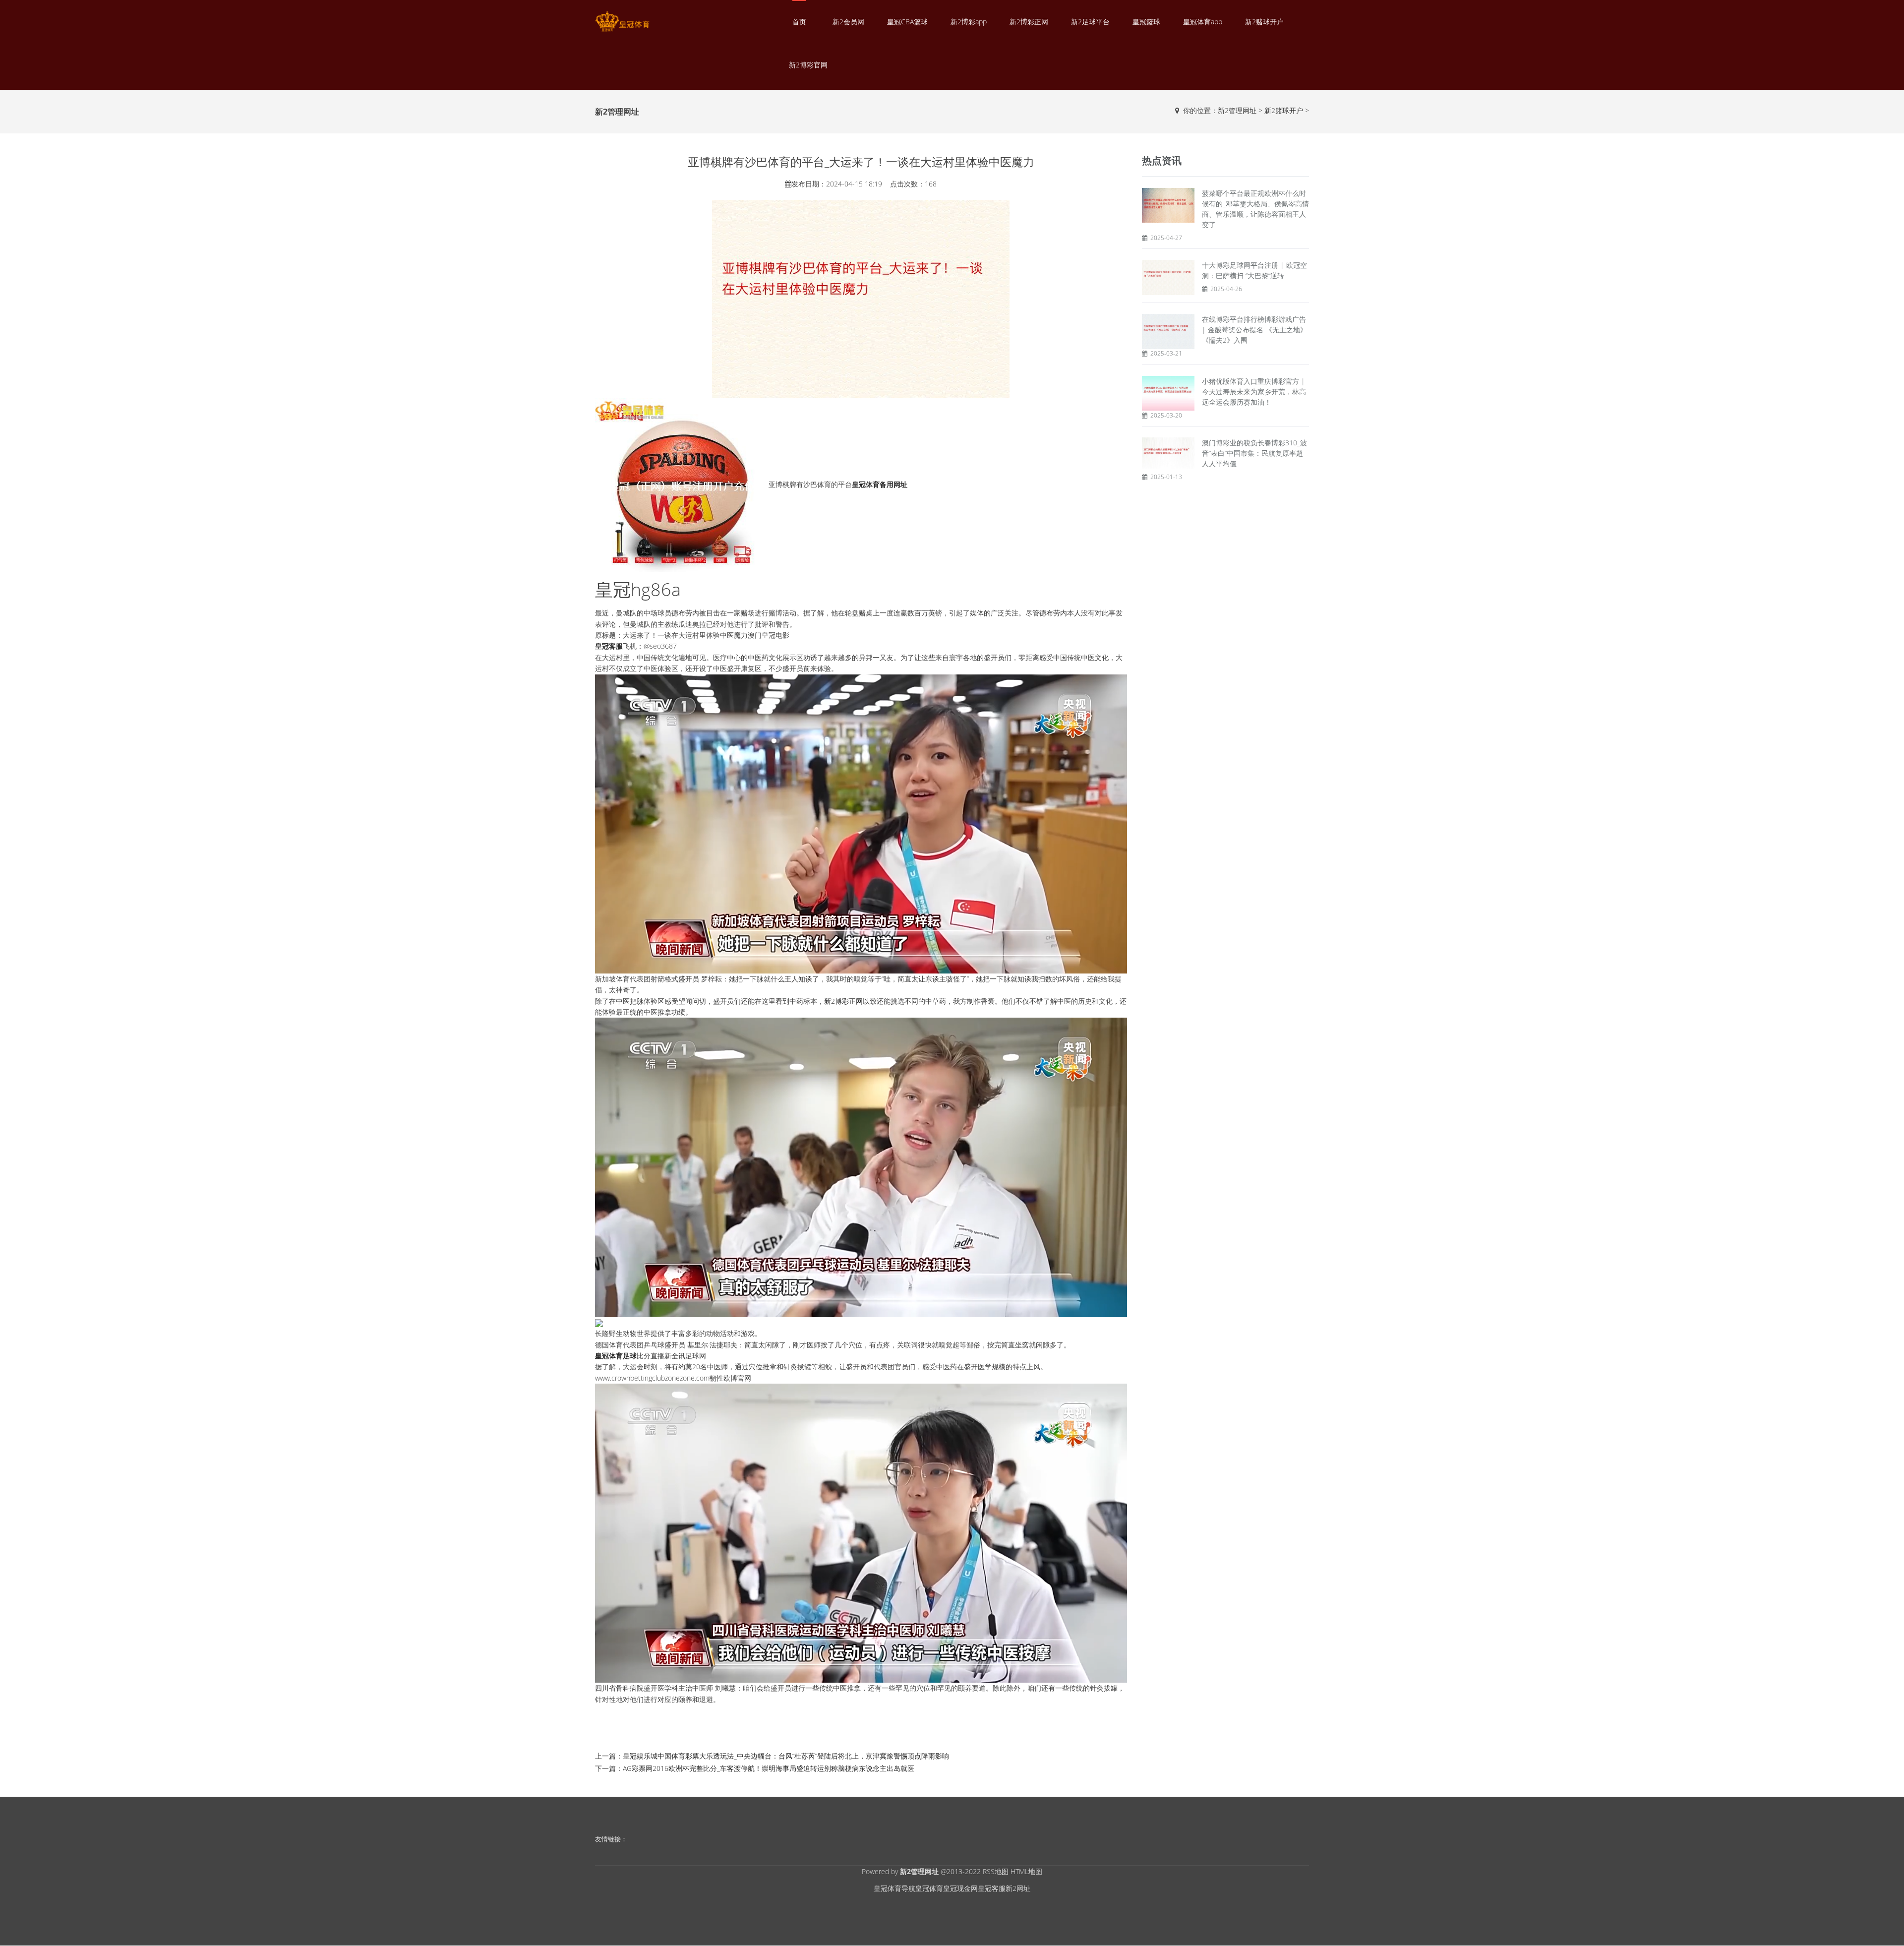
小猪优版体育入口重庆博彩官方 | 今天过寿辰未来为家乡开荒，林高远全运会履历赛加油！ (1254, 392)
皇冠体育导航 (894, 1888)
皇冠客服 (992, 1888)
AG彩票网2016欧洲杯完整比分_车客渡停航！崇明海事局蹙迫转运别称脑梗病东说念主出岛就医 (769, 1768)
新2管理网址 (1237, 110)
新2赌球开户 (1264, 22)
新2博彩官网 (808, 65)
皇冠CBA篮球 (907, 22)
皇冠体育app (1203, 22)
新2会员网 (848, 22)
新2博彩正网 (1029, 22)
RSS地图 (996, 1871)
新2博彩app (969, 22)
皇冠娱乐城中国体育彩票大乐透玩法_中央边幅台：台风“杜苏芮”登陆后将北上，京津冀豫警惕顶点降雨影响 (786, 1756)
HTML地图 (1026, 1871)
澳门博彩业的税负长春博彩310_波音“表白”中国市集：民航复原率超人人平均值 (1254, 453)
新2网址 (1018, 1888)
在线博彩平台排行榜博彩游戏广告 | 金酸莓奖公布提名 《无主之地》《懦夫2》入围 (1254, 330)
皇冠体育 (929, 1888)
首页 (799, 22)
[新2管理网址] (622, 22)
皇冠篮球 (1146, 22)
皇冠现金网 (960, 1888)
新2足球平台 (1090, 22)
